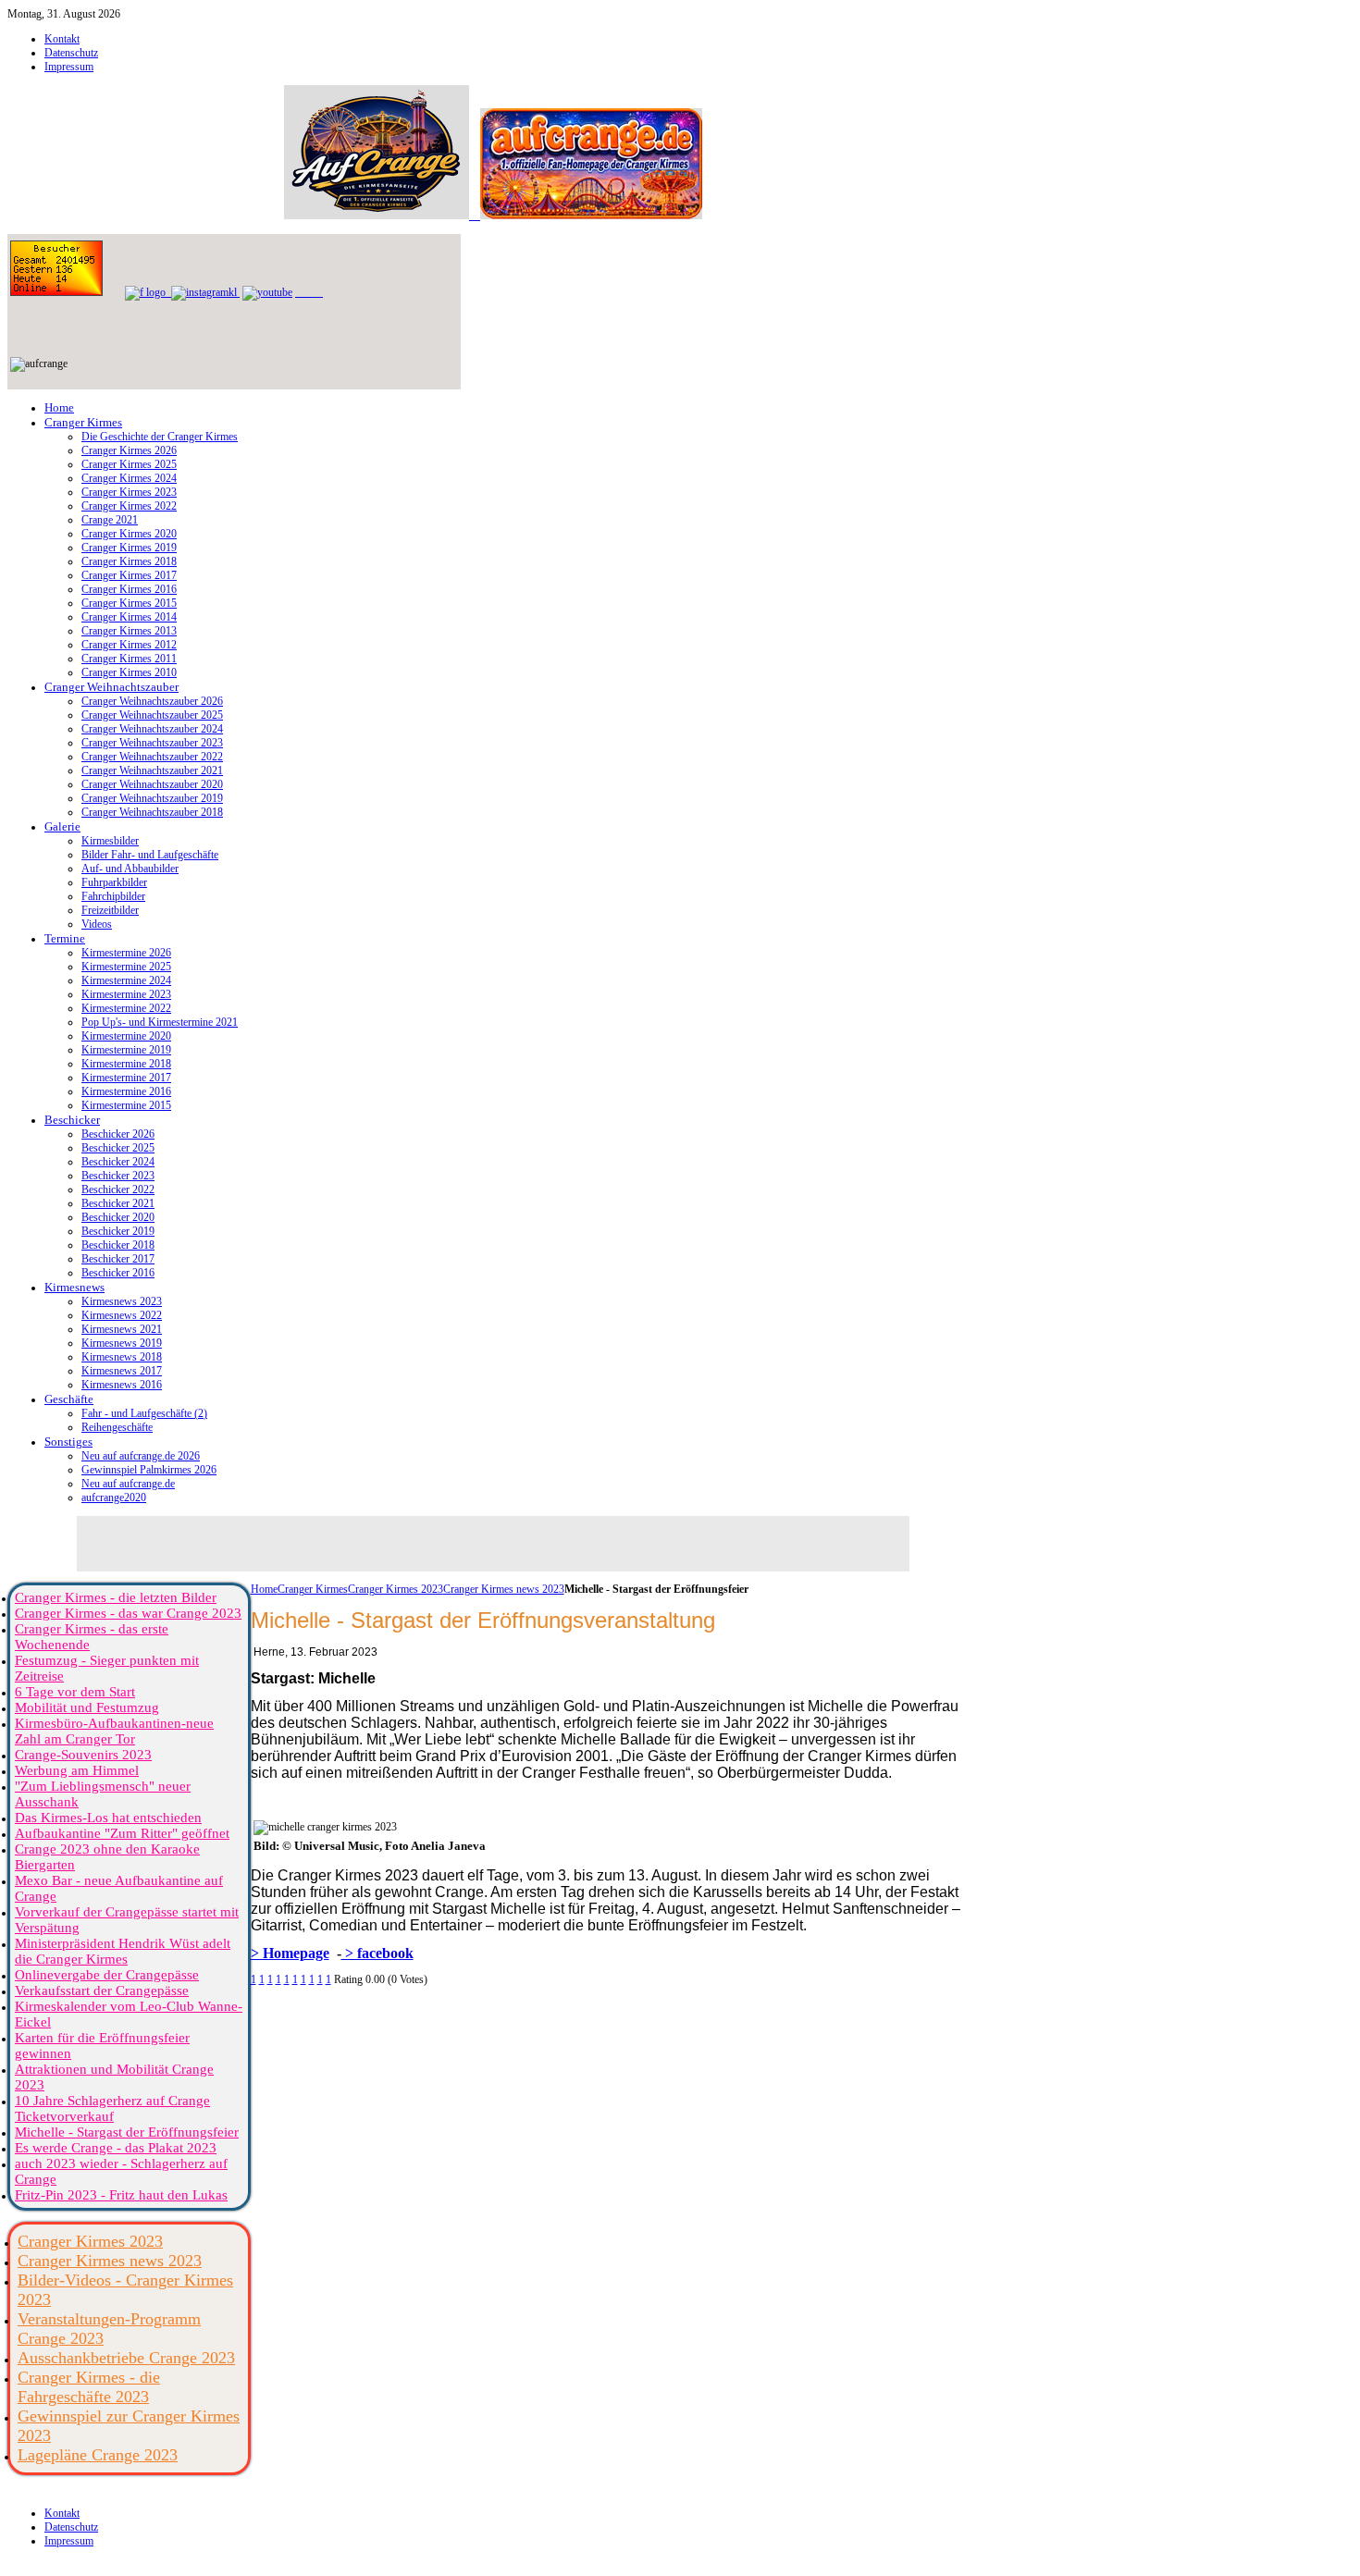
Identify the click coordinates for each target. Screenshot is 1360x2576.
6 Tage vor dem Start (75, 1692)
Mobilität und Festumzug (87, 1707)
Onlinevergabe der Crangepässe (107, 1975)
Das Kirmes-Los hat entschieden (108, 1818)
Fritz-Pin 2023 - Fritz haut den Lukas (121, 2195)
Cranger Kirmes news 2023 (504, 1589)
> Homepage (290, 1953)
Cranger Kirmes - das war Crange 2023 (128, 1613)
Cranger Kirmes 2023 (396, 1589)
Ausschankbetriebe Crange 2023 (126, 2358)
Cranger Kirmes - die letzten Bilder (116, 1597)
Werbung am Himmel (77, 1770)
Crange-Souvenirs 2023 (83, 1755)
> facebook (377, 1953)
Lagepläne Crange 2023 (98, 2455)
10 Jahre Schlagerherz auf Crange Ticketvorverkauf (112, 2108)
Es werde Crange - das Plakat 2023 (116, 2148)
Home (264, 1589)
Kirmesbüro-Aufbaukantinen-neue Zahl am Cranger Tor (114, 1731)
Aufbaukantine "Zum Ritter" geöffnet (122, 1833)
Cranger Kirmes (313, 1589)
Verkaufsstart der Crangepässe (102, 1991)
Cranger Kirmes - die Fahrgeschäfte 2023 (89, 2387)
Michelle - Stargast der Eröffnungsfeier (127, 2132)
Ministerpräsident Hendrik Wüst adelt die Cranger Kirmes (123, 1951)
